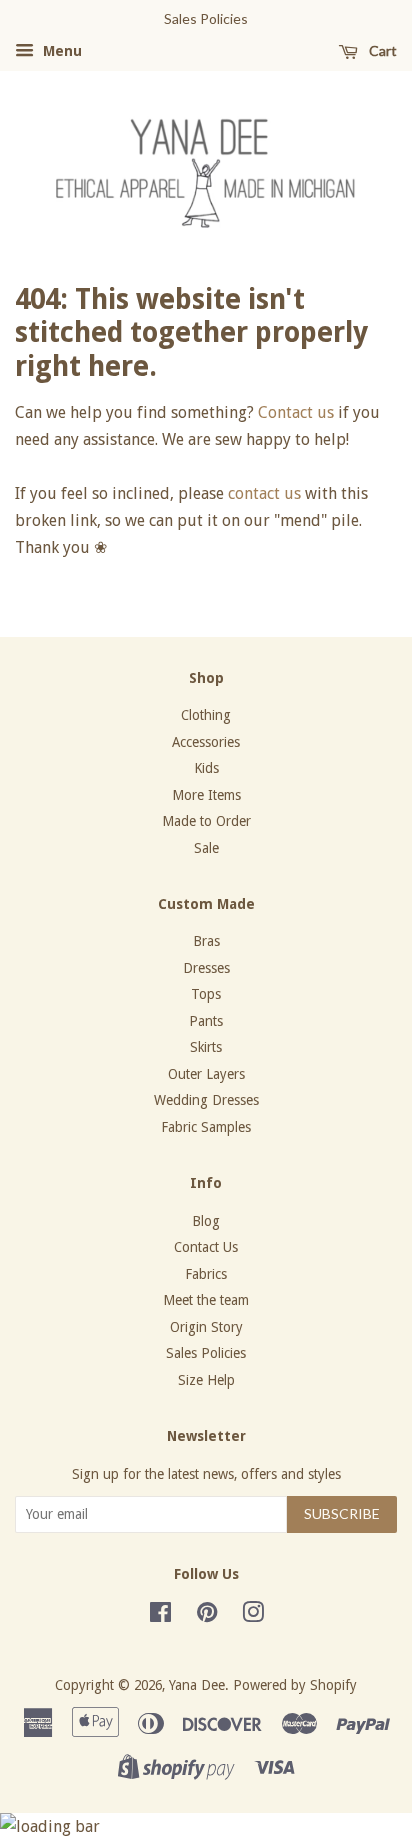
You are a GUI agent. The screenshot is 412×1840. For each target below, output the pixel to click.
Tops (206, 994)
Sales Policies (206, 1353)
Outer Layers (206, 1074)
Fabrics (206, 1274)
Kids (206, 768)
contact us (264, 493)
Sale (206, 848)
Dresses (206, 968)
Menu (60, 51)
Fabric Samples (206, 1127)
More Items (206, 795)
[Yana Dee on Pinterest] (207, 1616)
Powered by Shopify (295, 1685)
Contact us (296, 412)
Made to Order (206, 821)
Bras (206, 941)
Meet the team (206, 1300)
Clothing (206, 715)
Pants (206, 1021)
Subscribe (342, 1513)
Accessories (206, 742)
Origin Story (206, 1327)
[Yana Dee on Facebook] (160, 1616)
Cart (381, 50)
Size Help (206, 1380)
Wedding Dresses (206, 1100)
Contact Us (206, 1247)
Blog (206, 1221)
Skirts (206, 1047)
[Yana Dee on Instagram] (253, 1616)
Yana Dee (197, 1685)
